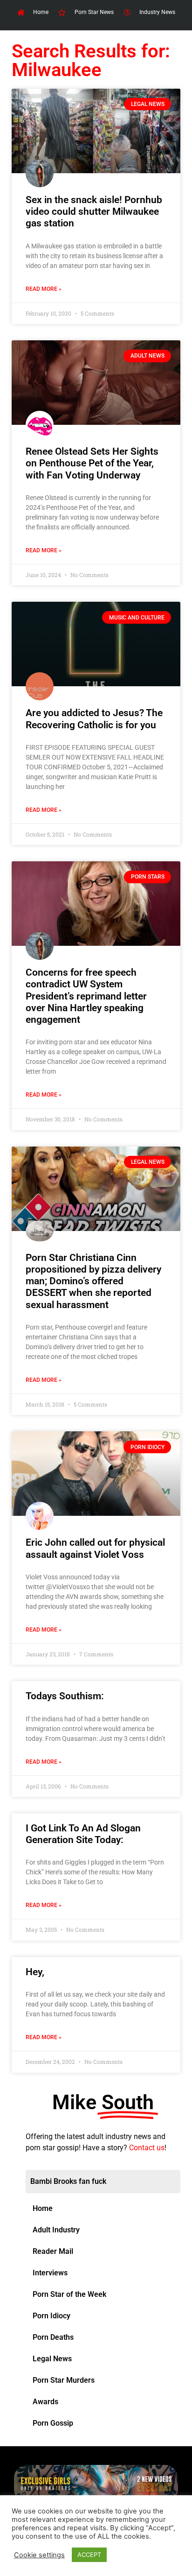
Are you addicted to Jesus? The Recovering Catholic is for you (94, 719)
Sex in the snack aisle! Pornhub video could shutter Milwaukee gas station (94, 211)
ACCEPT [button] (89, 2555)
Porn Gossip (53, 2423)
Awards (45, 2402)
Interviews (50, 2273)
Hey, (35, 1972)
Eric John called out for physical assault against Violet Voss (95, 1548)
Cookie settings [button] (39, 2555)
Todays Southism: (65, 1696)
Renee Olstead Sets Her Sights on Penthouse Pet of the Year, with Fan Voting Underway (92, 463)
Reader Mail (53, 2251)
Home (43, 2208)
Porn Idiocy (51, 2316)
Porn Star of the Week (69, 2294)
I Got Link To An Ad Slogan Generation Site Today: (83, 1834)
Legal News (52, 2359)
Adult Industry (56, 2230)
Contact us (147, 2148)
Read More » (44, 289)
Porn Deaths (53, 2337)
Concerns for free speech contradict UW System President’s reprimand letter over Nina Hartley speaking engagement (86, 996)
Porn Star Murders (64, 2380)
